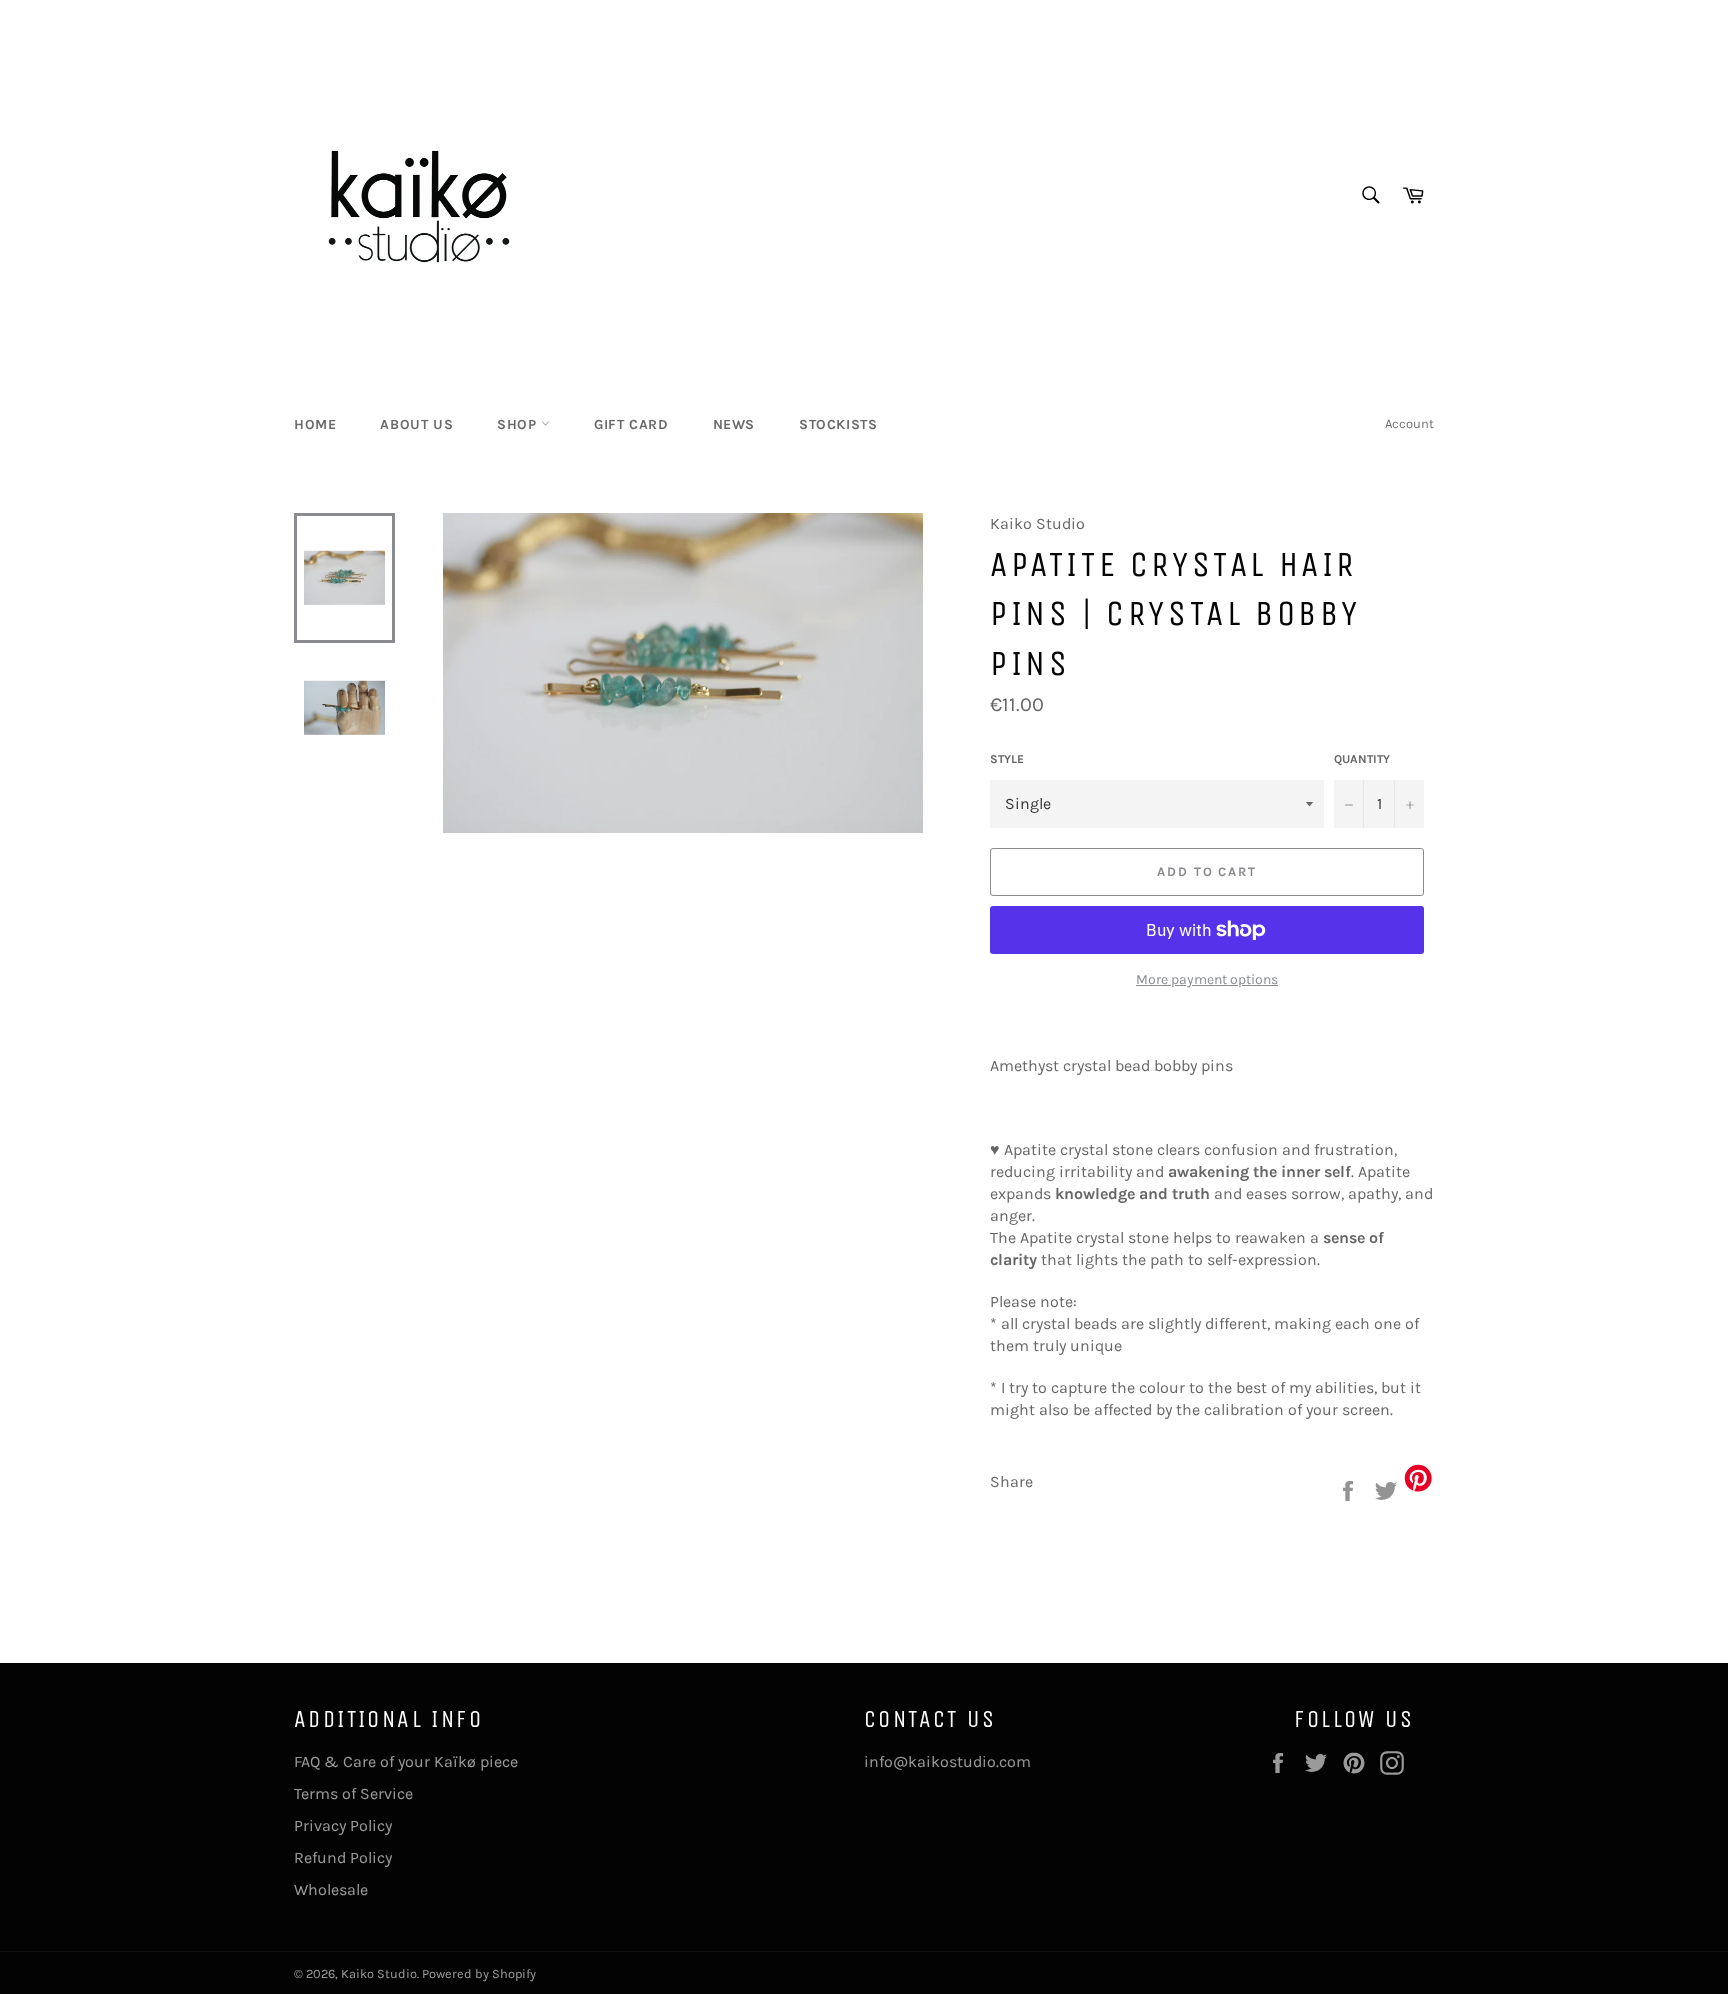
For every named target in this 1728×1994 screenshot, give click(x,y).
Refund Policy (343, 1857)
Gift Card (631, 424)
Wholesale (331, 1889)
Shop (519, 424)
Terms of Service (353, 1793)
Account (1409, 423)
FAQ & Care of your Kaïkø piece (406, 1761)
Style (1007, 759)
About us (416, 424)
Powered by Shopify (479, 1973)
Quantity (1362, 759)
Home (315, 424)
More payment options (1207, 979)
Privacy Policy (343, 1825)
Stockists (838, 424)
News (734, 424)
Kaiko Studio (379, 1973)
